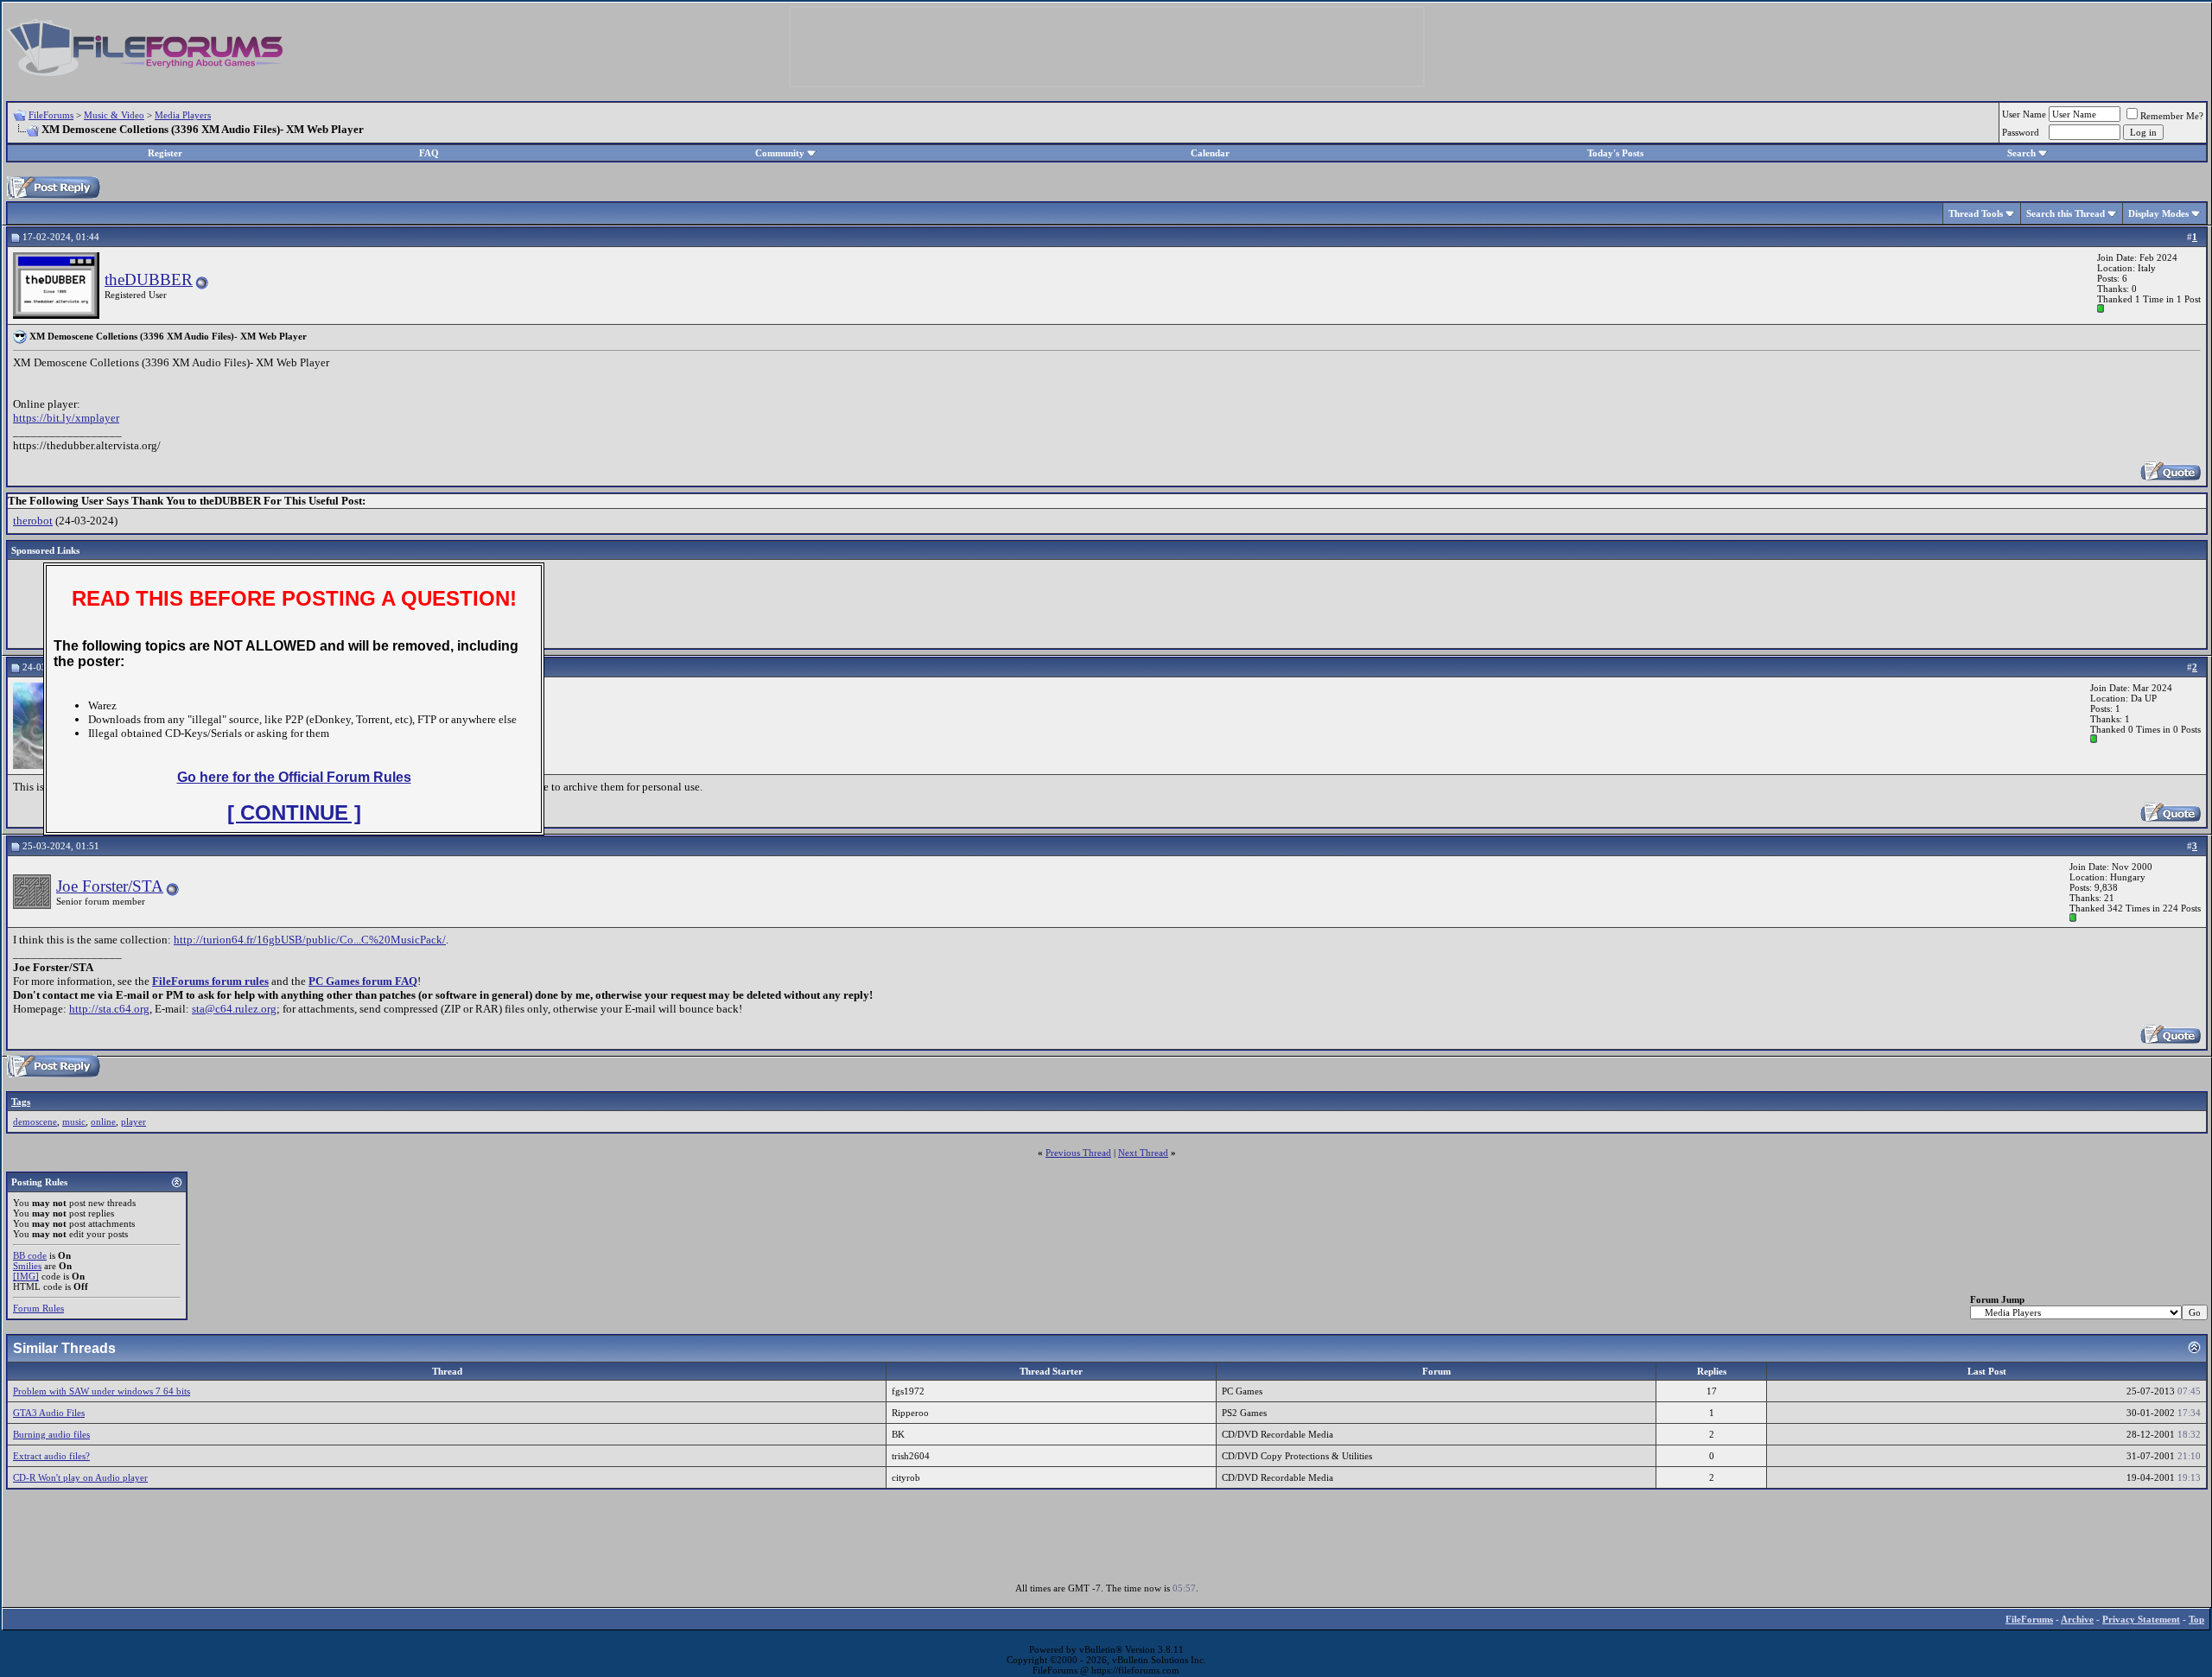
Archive (2077, 1619)
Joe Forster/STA (110, 886)
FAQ (429, 153)
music (74, 1121)
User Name (2024, 114)
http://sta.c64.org (109, 1009)
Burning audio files (51, 1434)
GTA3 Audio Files (49, 1413)
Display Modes (2158, 213)
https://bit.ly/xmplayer (66, 418)
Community (780, 153)
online (103, 1121)
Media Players (183, 115)
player (133, 1121)
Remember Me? (2172, 116)
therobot (33, 521)
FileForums (51, 115)
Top (2196, 1619)
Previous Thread (1078, 1153)
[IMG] (26, 1276)
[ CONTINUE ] (294, 813)
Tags (21, 1102)
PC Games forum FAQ (363, 981)
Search (2021, 153)
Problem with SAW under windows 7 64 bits (102, 1391)
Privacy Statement (2141, 1619)
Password (2021, 132)
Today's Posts (1615, 153)
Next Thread (1143, 1153)
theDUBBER (149, 279)
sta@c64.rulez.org (234, 1009)
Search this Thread (2066, 213)
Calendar (1210, 153)
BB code (30, 1255)
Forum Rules (38, 1308)
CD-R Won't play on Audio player (80, 1477)
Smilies (27, 1266)
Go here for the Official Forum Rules (294, 777)
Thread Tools (1976, 213)
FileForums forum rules (210, 981)
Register (165, 153)
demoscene (35, 1121)
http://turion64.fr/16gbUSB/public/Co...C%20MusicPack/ (310, 940)
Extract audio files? (51, 1456)
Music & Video (114, 115)
